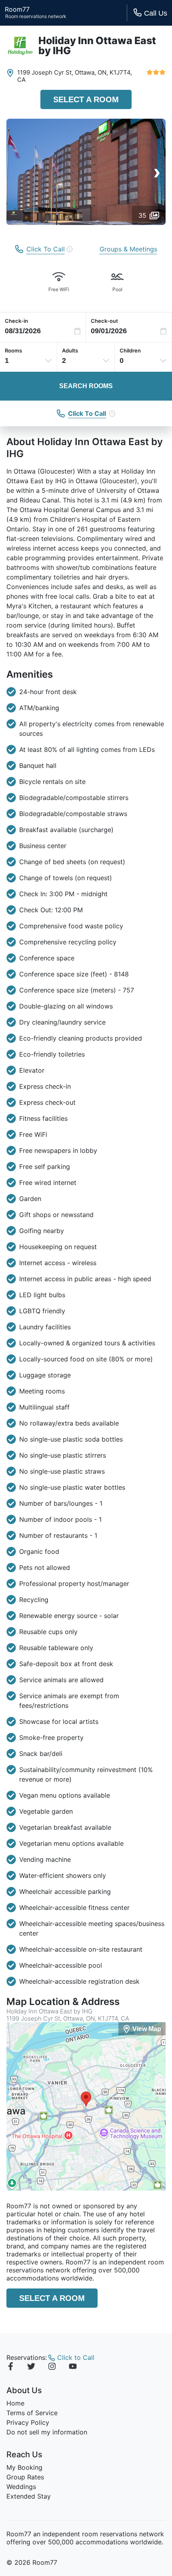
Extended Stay (29, 2496)
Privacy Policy (28, 2422)
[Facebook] (10, 2367)
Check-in (16, 321)
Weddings (21, 2487)
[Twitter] (31, 2367)
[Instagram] (52, 2367)
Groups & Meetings (128, 249)
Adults (70, 350)
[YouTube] (73, 2367)
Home (15, 2403)
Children (130, 350)
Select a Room (86, 99)
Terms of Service (32, 2413)
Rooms (13, 350)
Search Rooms (86, 386)
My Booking (24, 2467)
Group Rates (25, 2477)
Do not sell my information (47, 2432)
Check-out (104, 321)
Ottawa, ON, (91, 72)
